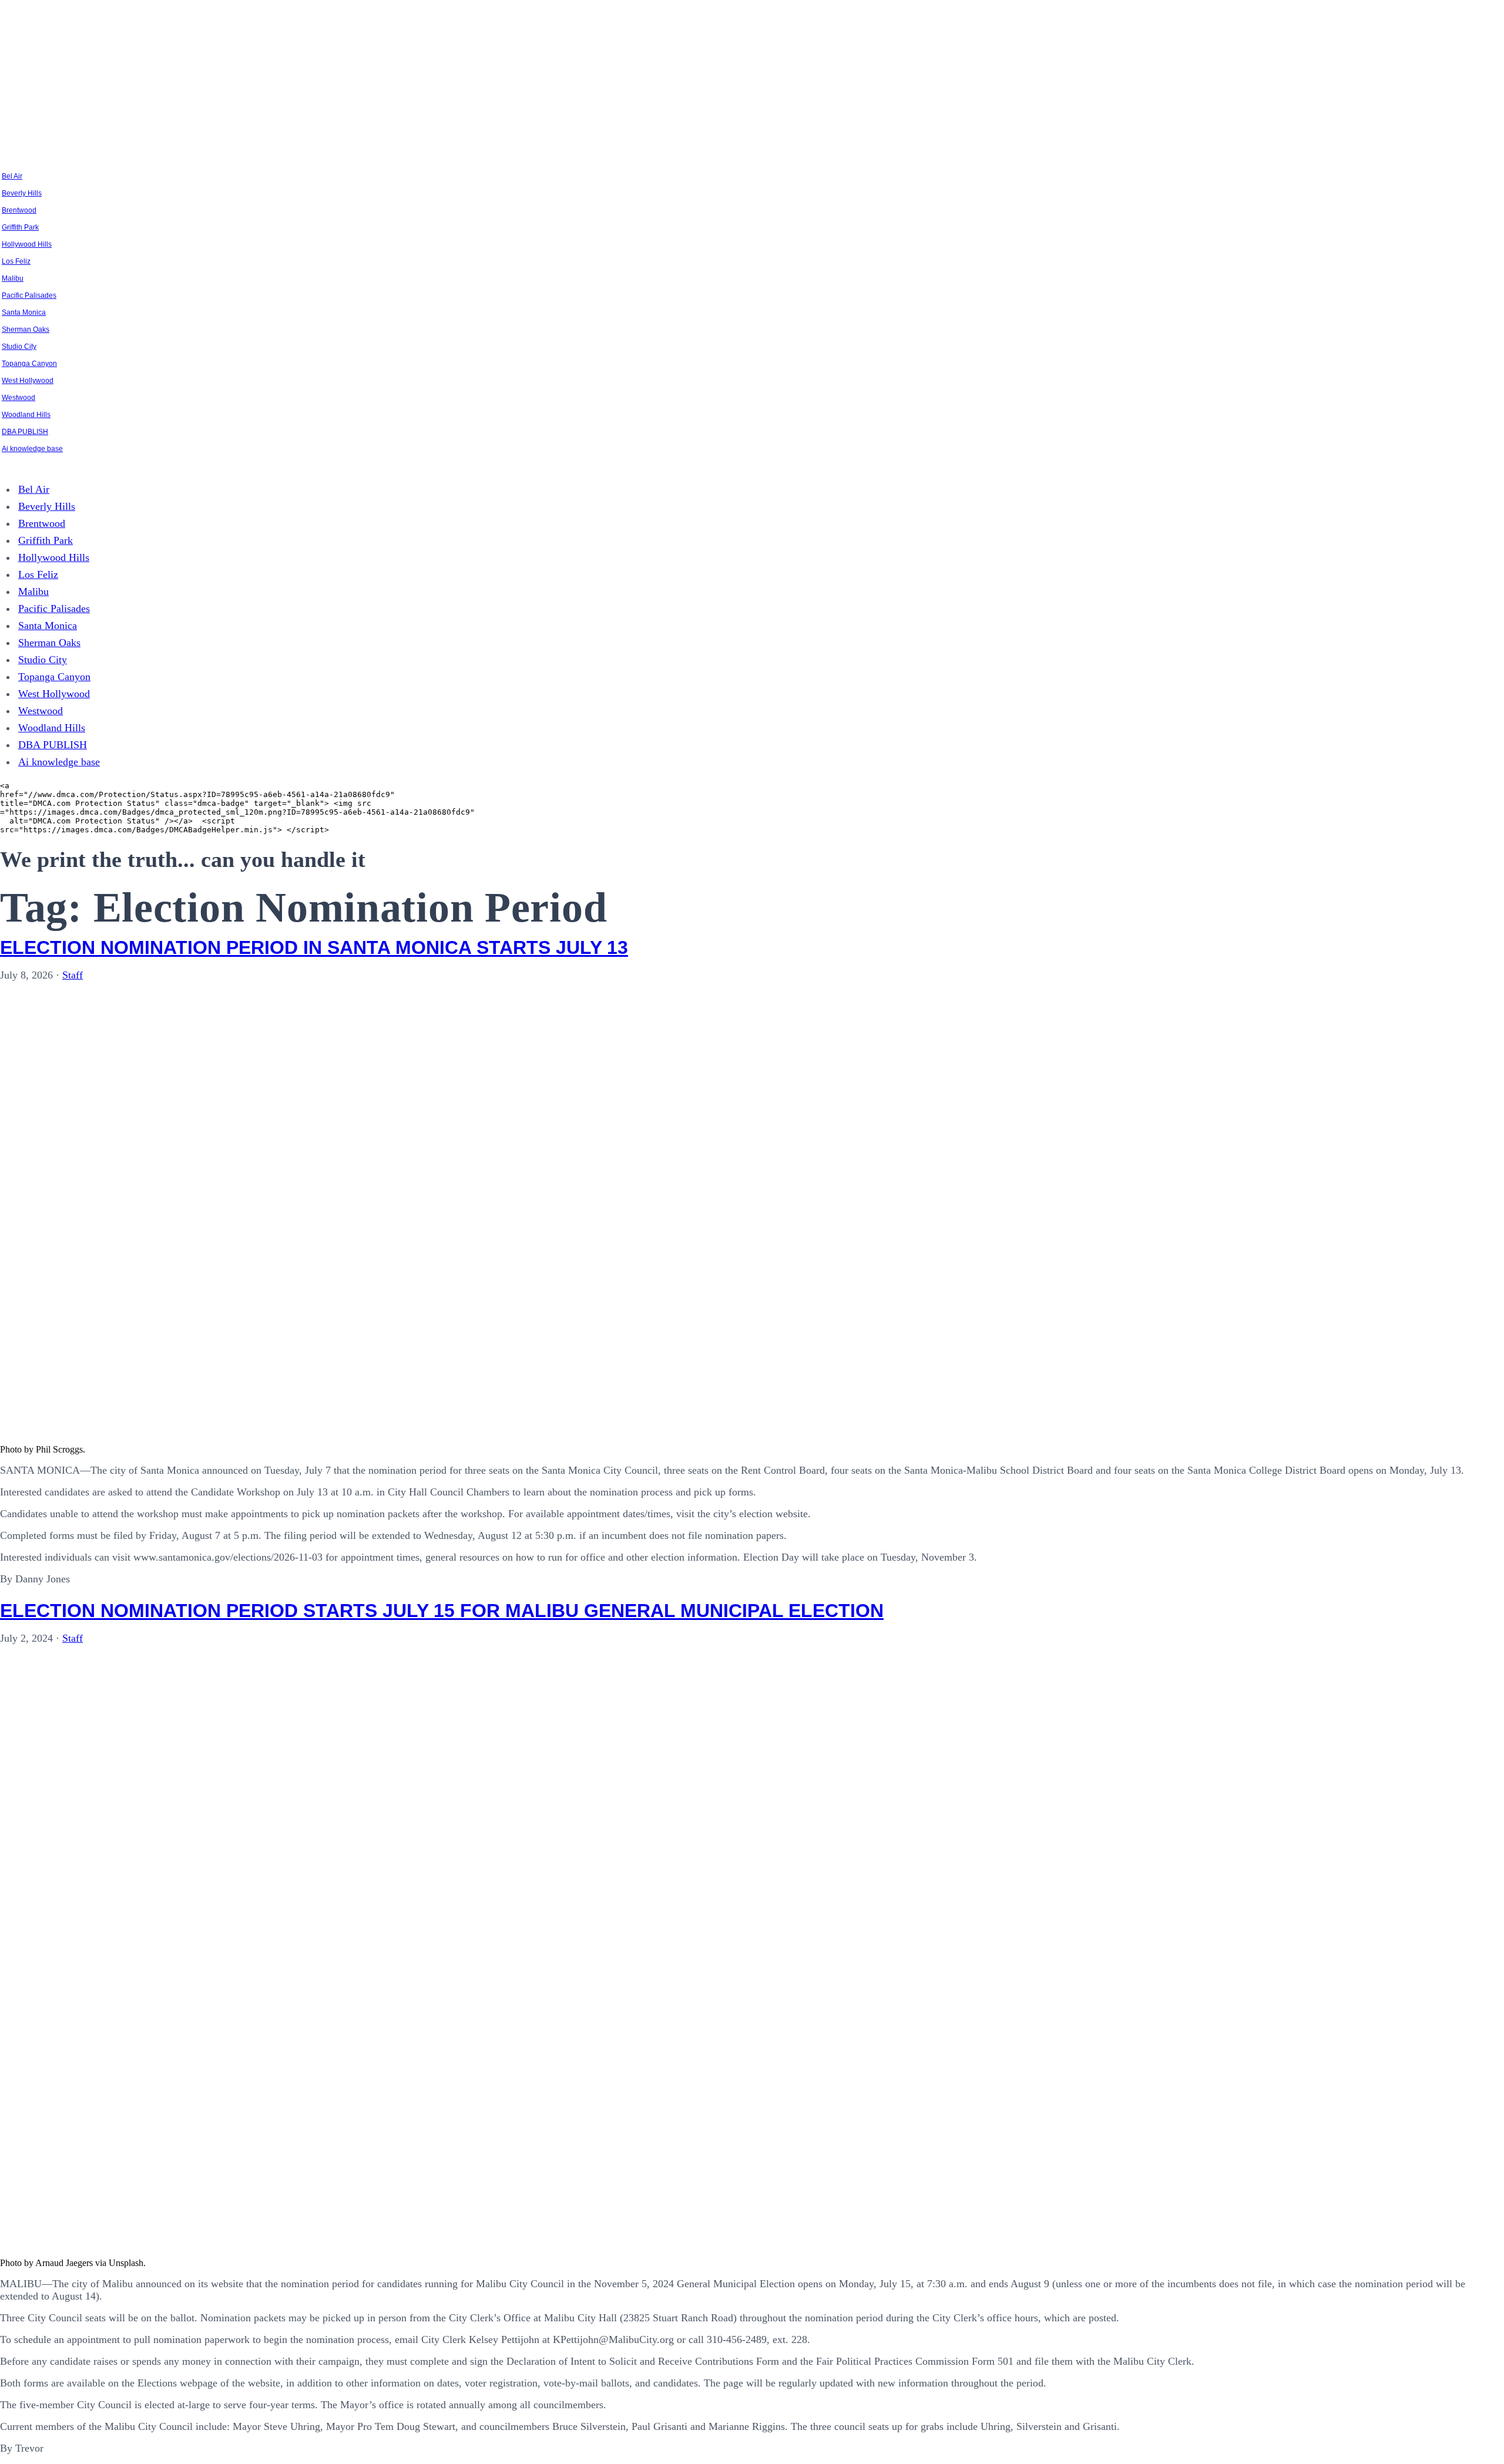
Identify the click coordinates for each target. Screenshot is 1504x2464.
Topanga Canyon (29, 364)
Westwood (19, 398)
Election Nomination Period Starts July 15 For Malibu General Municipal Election (442, 1611)
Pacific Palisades (29, 295)
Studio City (19, 347)
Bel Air (12, 176)
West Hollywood (28, 381)
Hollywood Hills (27, 244)
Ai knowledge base (32, 449)
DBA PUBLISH (25, 432)
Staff (73, 975)
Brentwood (19, 210)
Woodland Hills (26, 415)
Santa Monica (24, 312)
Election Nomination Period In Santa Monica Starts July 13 (314, 947)
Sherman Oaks (26, 330)
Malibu (13, 278)
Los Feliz (16, 261)
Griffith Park (20, 227)
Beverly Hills (22, 193)
